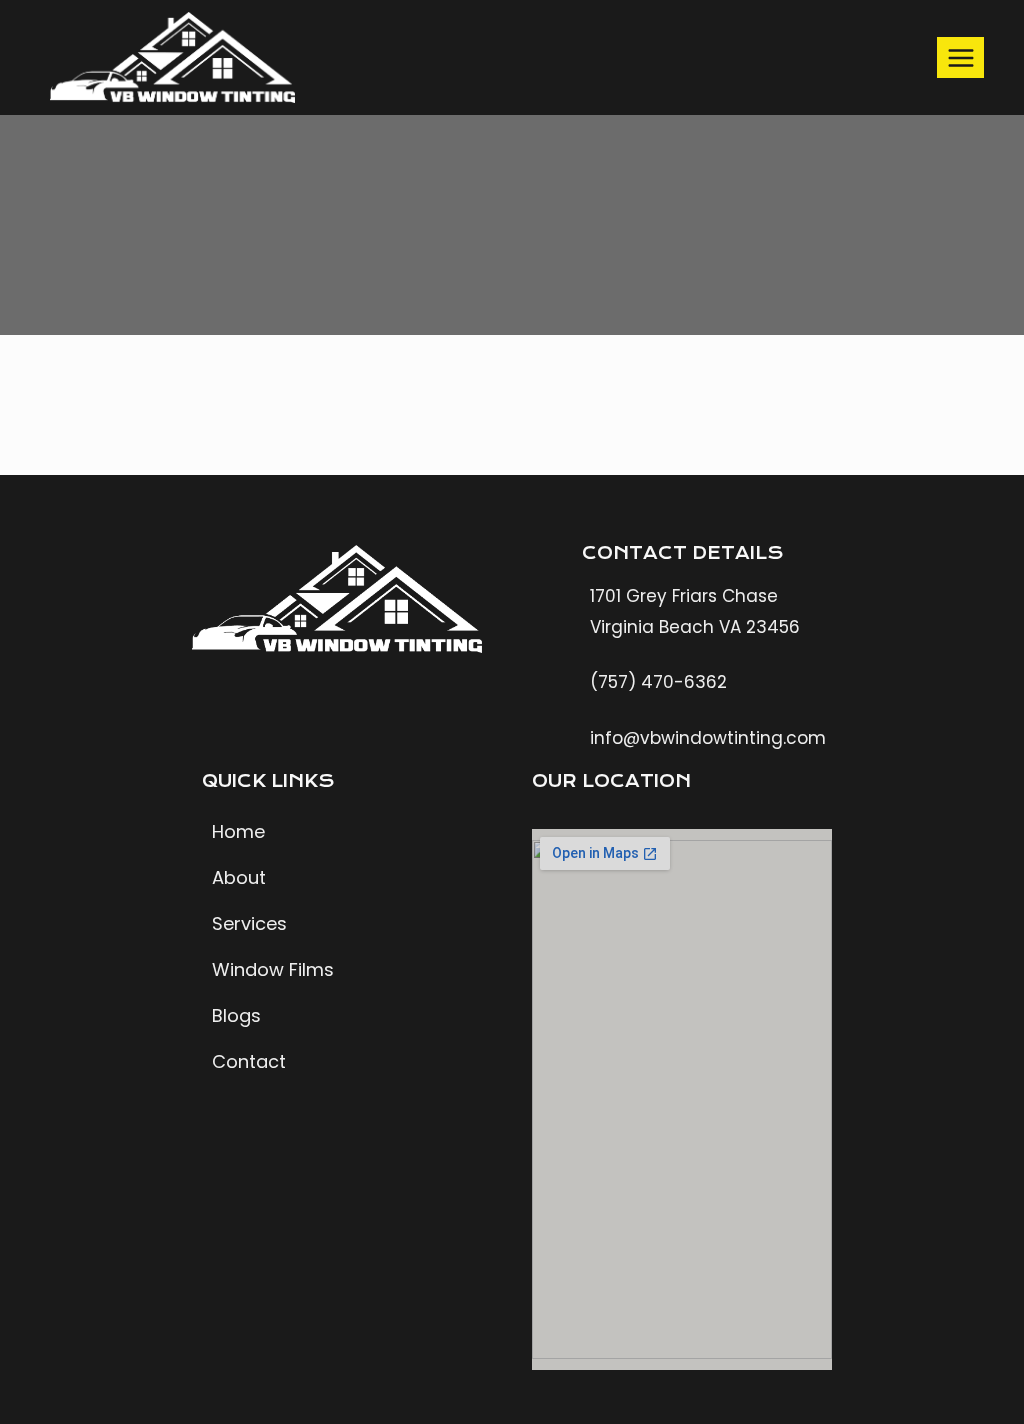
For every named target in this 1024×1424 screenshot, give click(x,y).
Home (238, 831)
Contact (249, 1061)
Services (249, 923)
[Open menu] (960, 57)
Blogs (236, 1015)
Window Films (273, 969)
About (239, 877)
